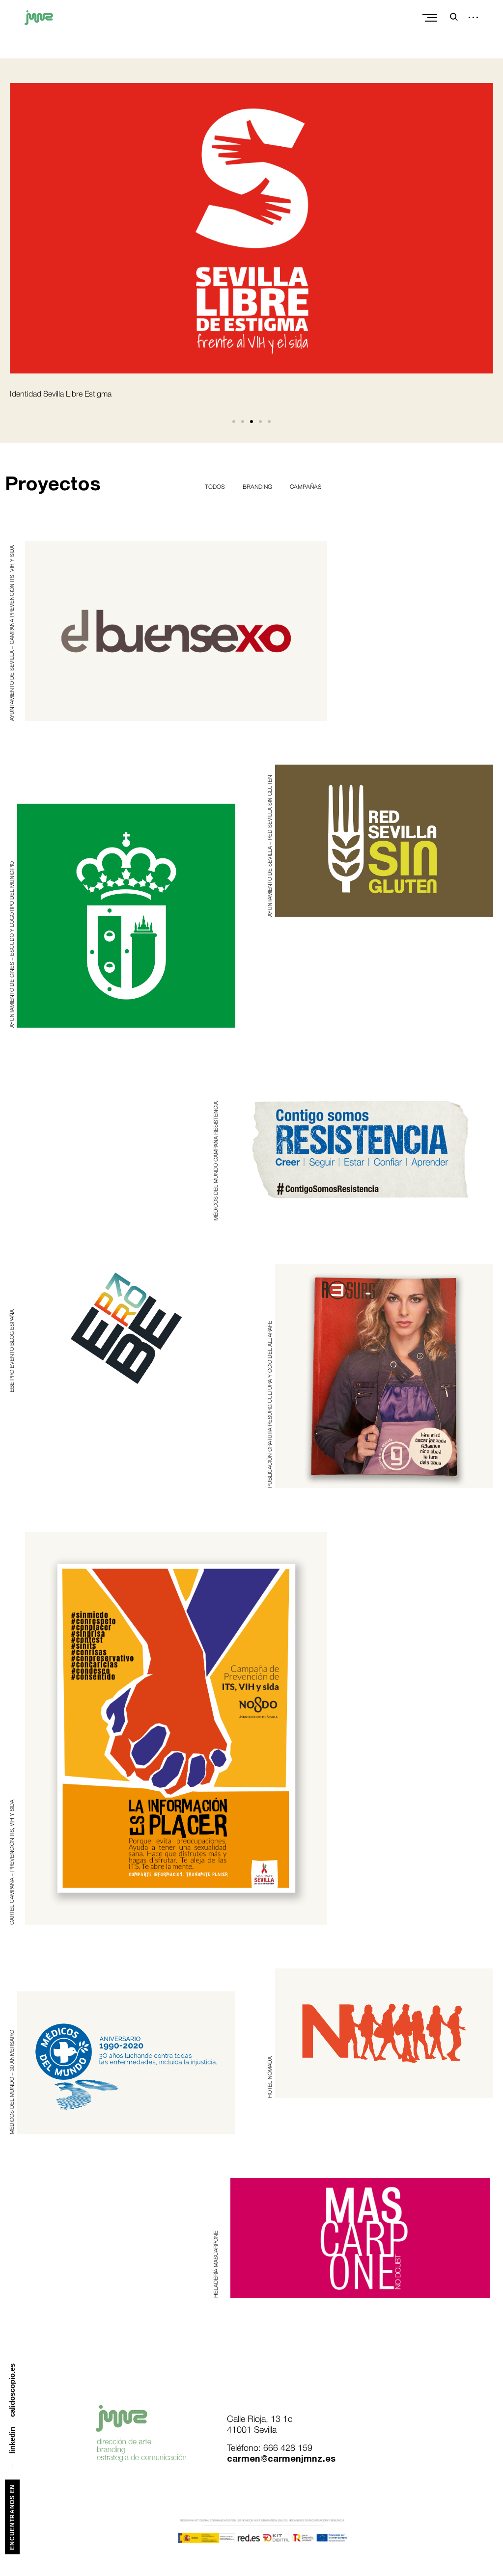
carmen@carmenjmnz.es (281, 2459)
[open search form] (451, 17)
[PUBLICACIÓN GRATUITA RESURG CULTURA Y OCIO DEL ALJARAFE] (384, 1376)
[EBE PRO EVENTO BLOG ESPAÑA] (126, 1328)
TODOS (215, 487)
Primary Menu (431, 18)
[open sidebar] (470, 18)
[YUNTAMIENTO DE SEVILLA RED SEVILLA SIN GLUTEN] (384, 841)
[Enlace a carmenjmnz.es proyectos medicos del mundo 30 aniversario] (126, 2052)
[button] (234, 422)
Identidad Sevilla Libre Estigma (61, 395)
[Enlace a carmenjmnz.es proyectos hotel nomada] (384, 2033)
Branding (257, 487)
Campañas (306, 487)
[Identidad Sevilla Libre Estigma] (251, 228)
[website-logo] (39, 22)
